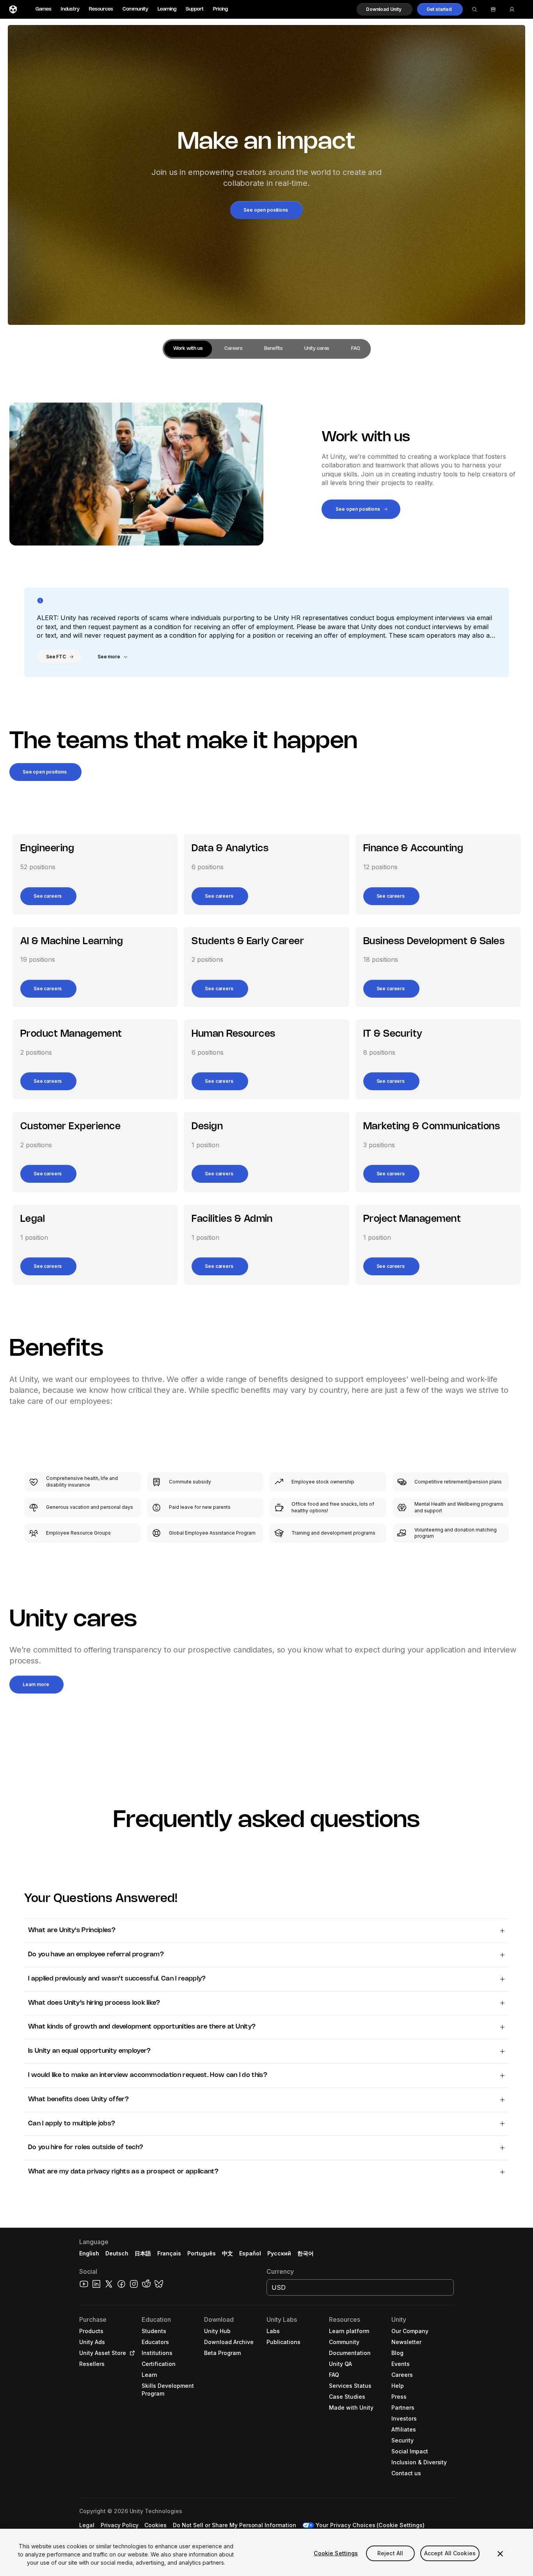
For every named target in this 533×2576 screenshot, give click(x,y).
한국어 (306, 2253)
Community (135, 9)
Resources (101, 9)
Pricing (220, 9)
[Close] (500, 2554)
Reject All (390, 2553)
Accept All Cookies (450, 2553)
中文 (227, 2253)
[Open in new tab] (131, 2353)
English (89, 2253)
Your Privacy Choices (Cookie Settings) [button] (370, 2525)
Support (195, 9)
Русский (279, 2253)
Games (44, 9)
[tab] (188, 349)
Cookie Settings (336, 2553)
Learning (167, 9)
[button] (385, 9)
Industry (70, 9)
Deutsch (117, 2253)
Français (169, 2253)
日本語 (143, 2253)
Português (202, 2253)
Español (250, 2253)
